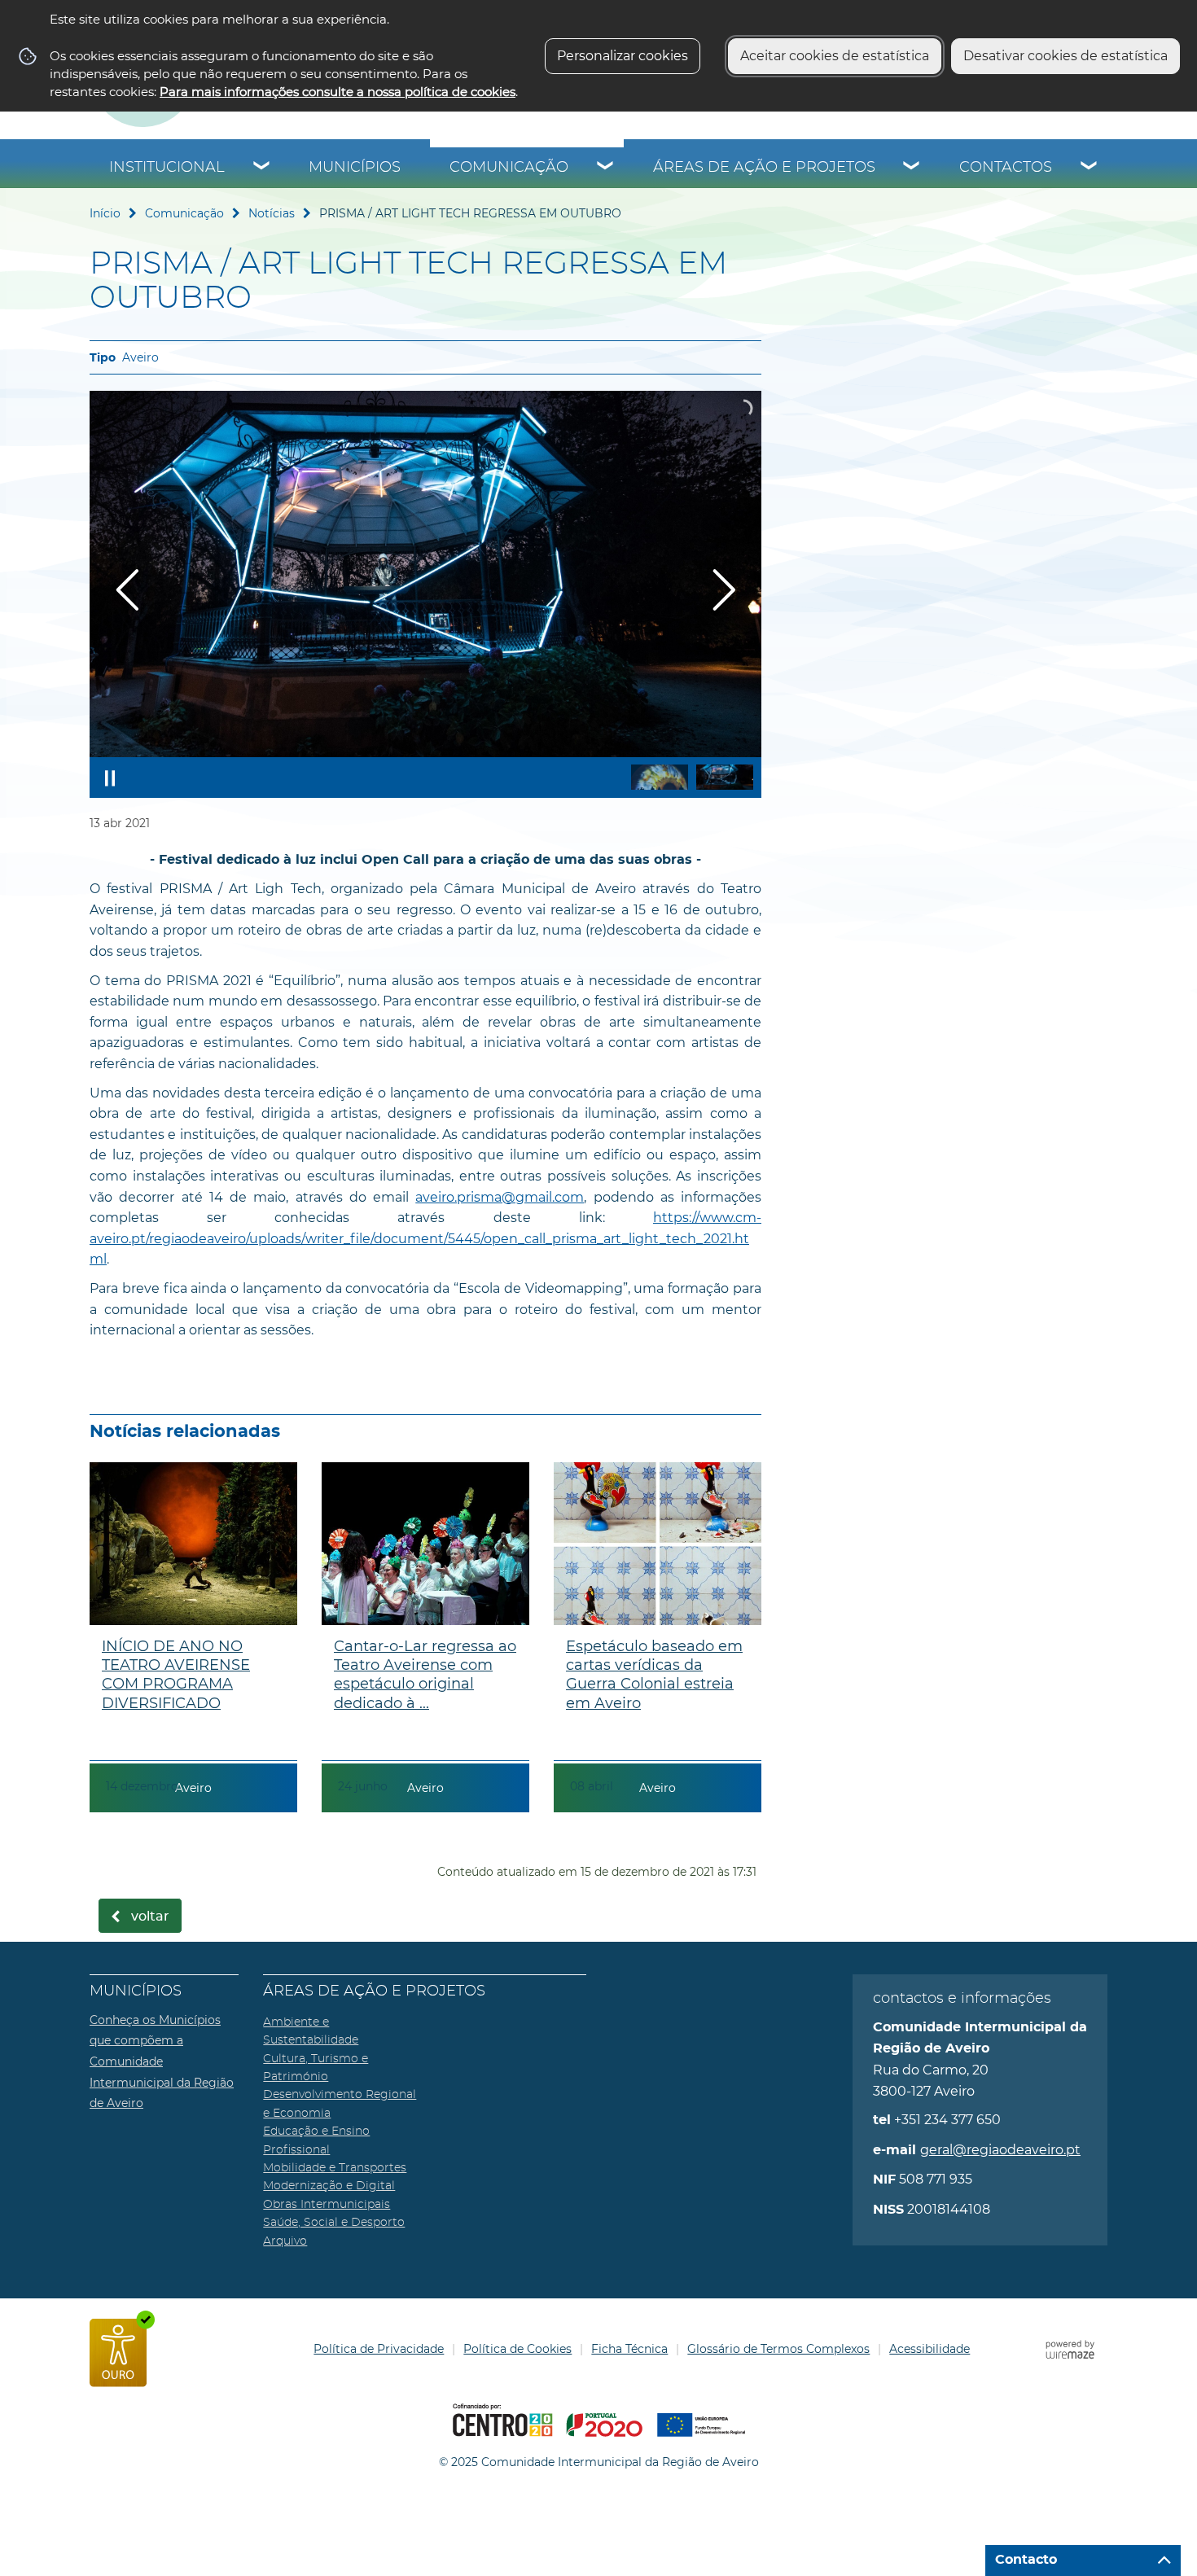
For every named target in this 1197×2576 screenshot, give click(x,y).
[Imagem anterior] (127, 590)
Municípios (355, 168)
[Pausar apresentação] (110, 778)
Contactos (1006, 168)
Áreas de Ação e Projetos (764, 168)
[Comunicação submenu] (606, 168)
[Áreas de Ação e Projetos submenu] (912, 168)
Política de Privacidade (379, 2349)
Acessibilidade (930, 2349)
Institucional (167, 168)
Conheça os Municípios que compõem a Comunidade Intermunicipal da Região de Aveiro (162, 2061)
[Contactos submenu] (1090, 168)
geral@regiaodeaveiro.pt (1000, 2150)
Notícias (272, 213)
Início (105, 213)
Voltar (150, 1917)
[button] (660, 777)
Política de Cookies (517, 2349)
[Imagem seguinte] (723, 590)
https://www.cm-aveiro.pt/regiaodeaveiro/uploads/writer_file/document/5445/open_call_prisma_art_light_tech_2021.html (425, 1238)
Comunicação (509, 168)
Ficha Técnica (629, 2349)
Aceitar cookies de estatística (835, 56)
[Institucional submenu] (262, 168)
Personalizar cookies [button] (623, 56)
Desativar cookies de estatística (1065, 56)
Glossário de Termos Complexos (778, 2349)
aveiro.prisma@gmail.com (500, 1197)
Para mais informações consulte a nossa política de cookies (338, 92)
